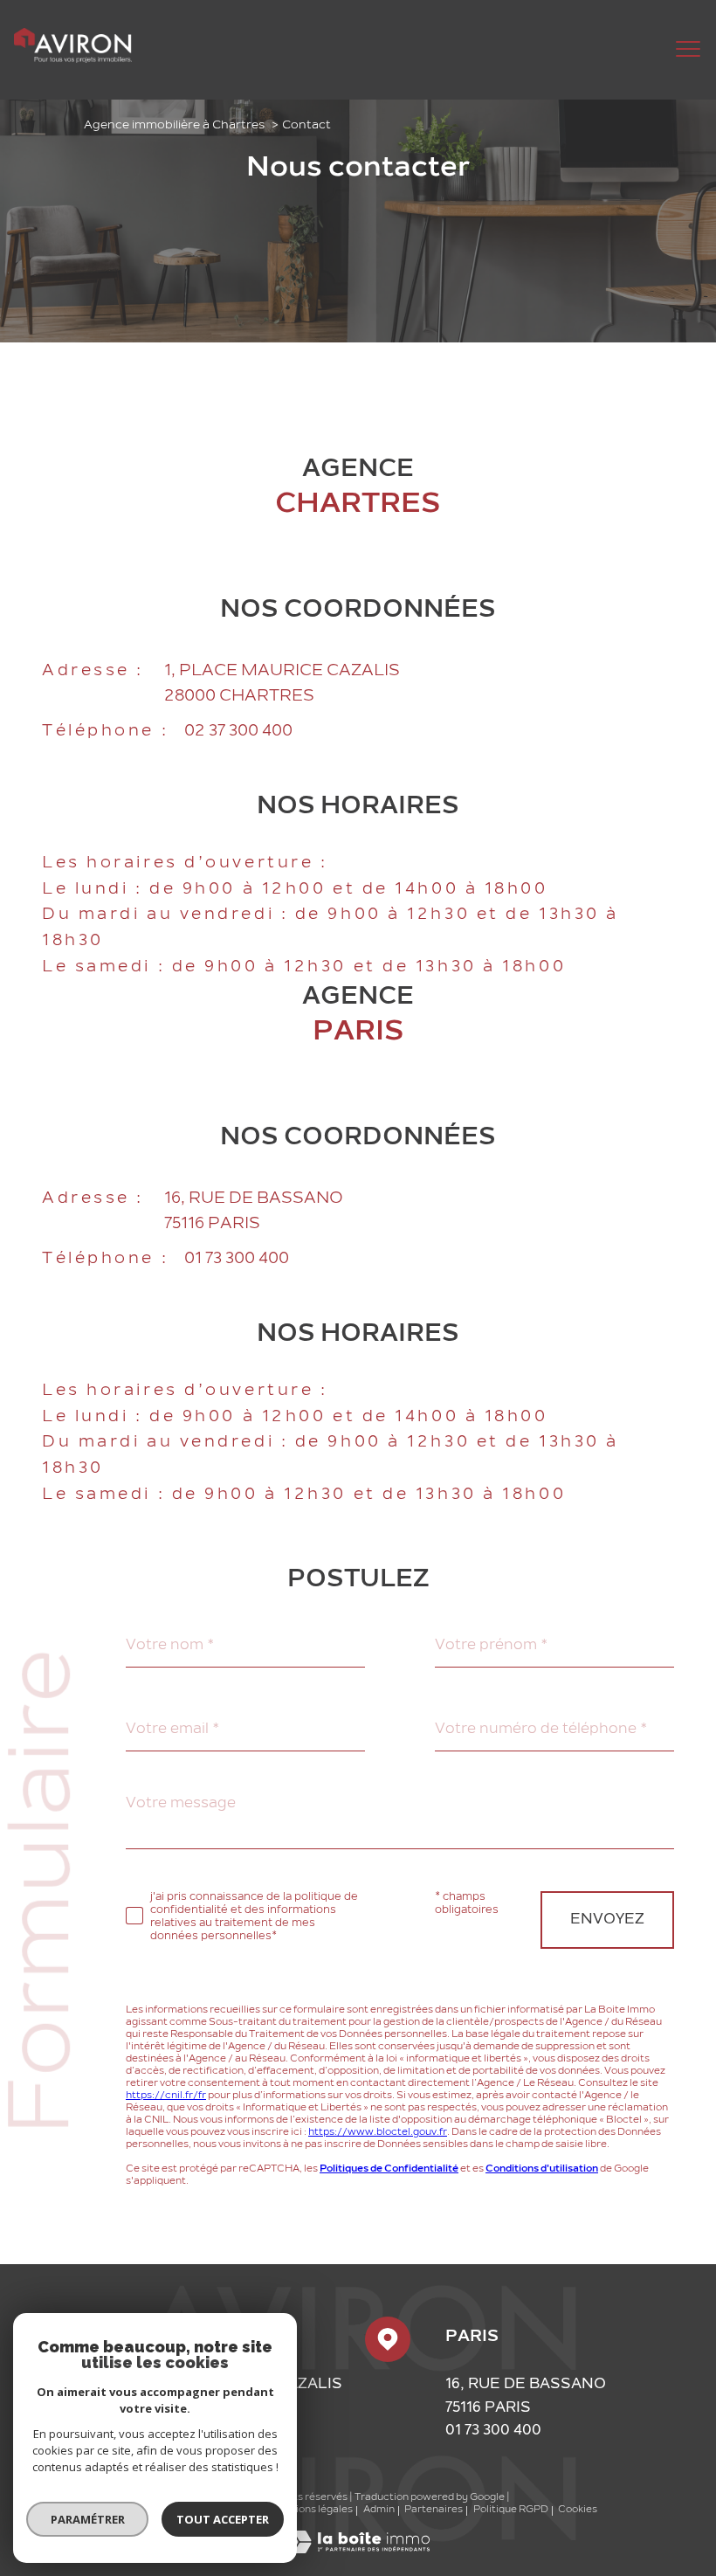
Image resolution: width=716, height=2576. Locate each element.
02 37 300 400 (238, 732)
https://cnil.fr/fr (166, 2096)
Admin (379, 2510)
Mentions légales (311, 2510)
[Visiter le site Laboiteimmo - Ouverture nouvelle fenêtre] (358, 2550)
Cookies (578, 2510)
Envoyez (607, 1920)
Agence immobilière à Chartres (174, 125)
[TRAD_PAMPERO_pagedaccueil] (73, 59)
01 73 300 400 (237, 1259)
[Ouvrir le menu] (688, 50)
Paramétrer (88, 2519)
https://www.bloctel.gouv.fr (378, 2133)
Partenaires (434, 2510)
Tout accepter (223, 2519)
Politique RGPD (511, 2510)
